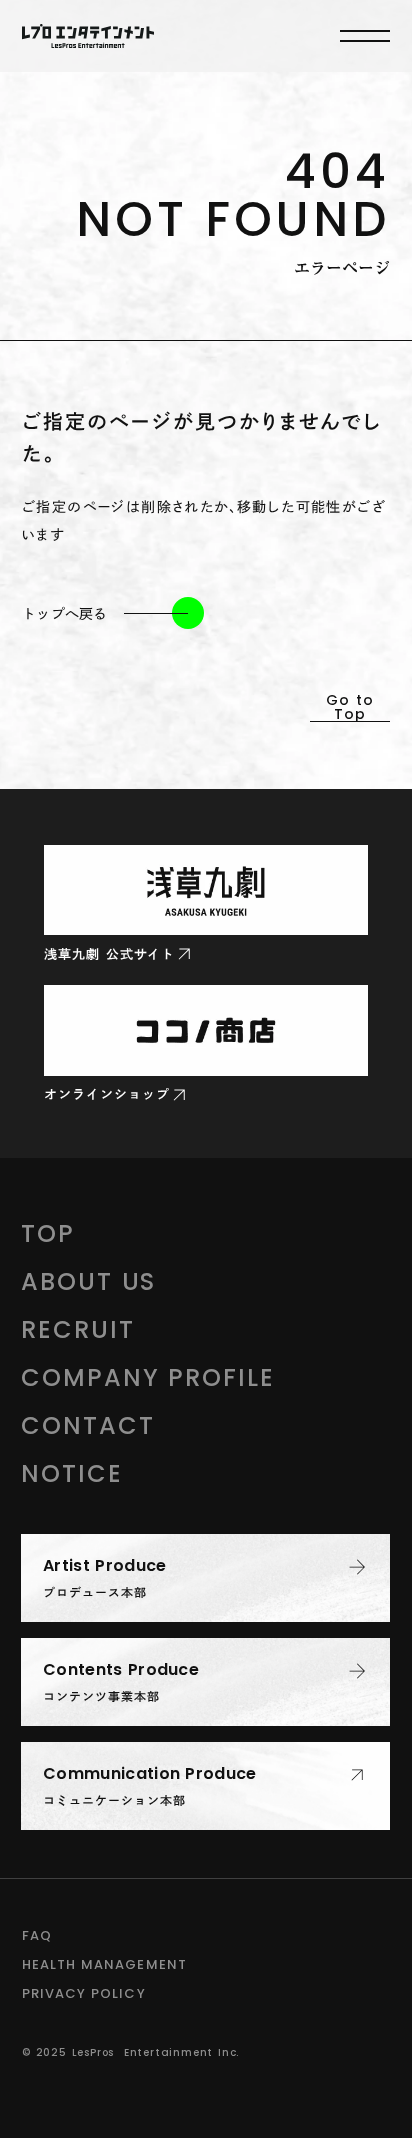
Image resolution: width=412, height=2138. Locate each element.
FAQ (37, 1935)
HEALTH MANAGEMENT (104, 1964)
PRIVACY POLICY (84, 1993)
